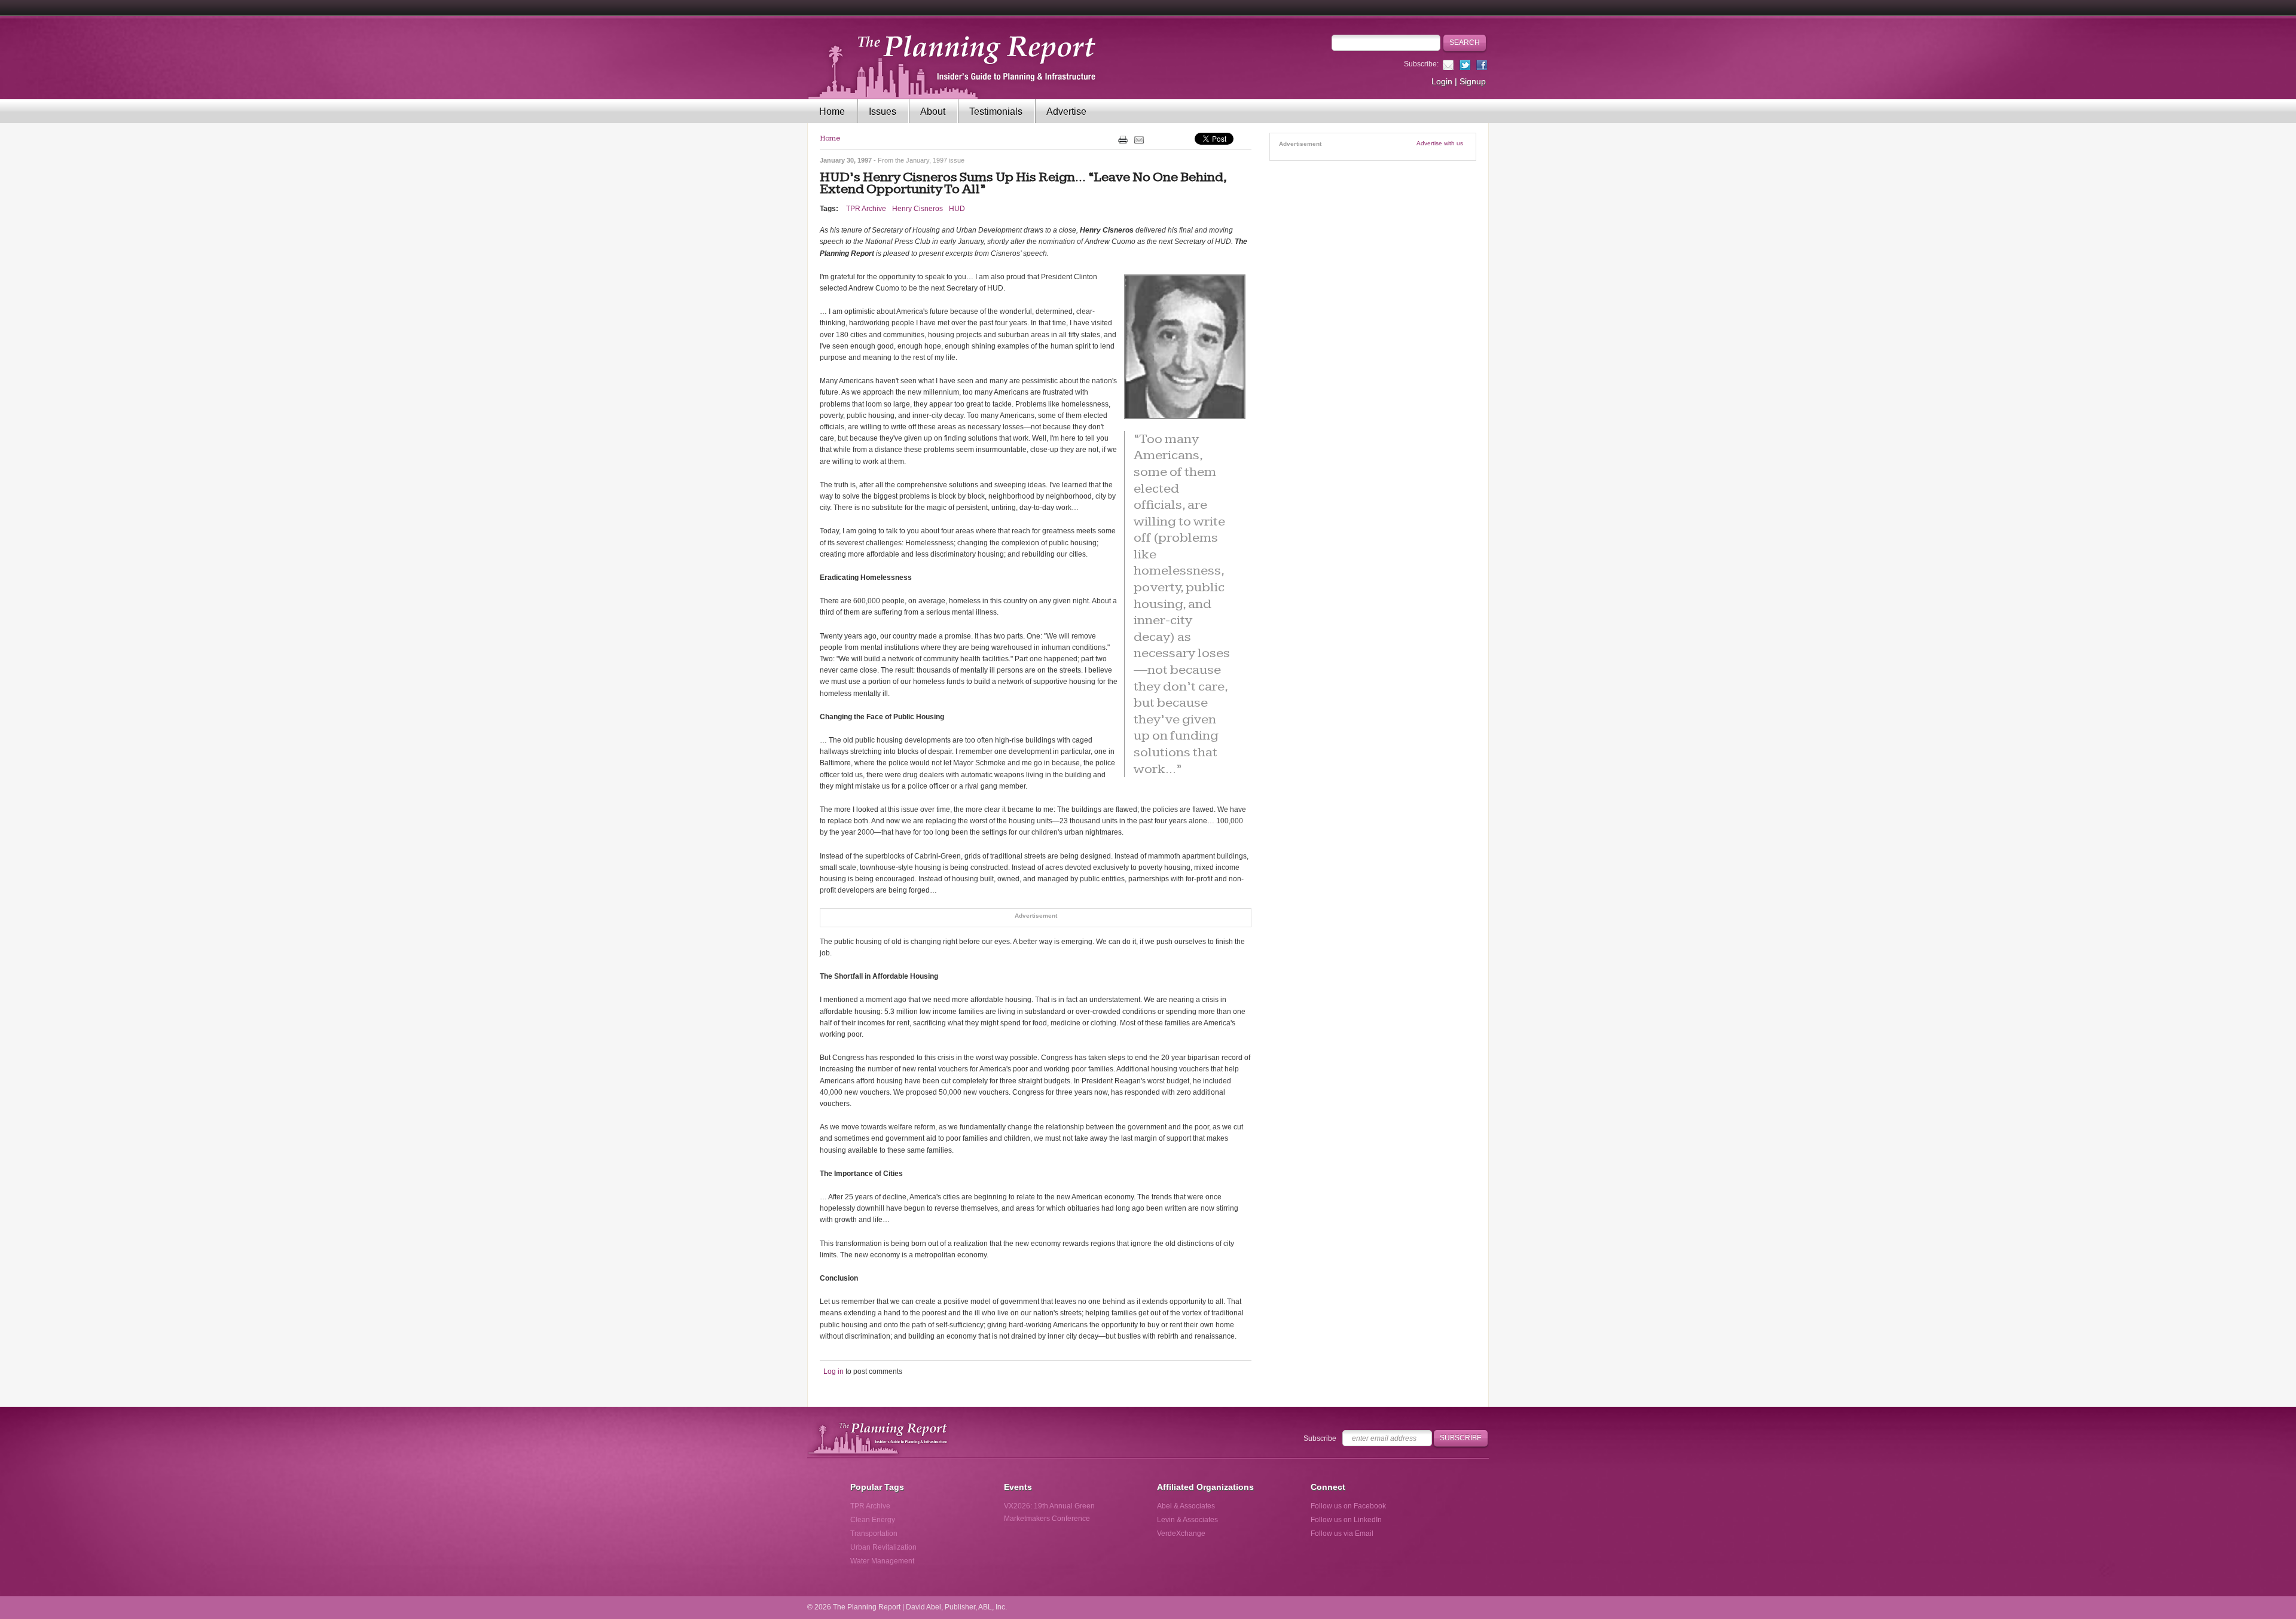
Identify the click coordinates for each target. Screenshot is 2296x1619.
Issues (883, 112)
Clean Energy (873, 1520)
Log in (833, 1371)
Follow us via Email (1342, 1534)
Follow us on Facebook (1348, 1506)
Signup (1473, 81)
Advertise (1066, 112)
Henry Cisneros (918, 209)
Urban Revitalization (883, 1547)
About (933, 112)
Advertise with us (1440, 143)
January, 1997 (926, 160)
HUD (957, 209)
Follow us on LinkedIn (1346, 1520)
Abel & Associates (1186, 1506)
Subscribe (1320, 1438)
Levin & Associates (1187, 1520)
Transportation (874, 1534)
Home (832, 112)
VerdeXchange (1181, 1534)
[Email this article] (1139, 139)
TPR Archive (866, 209)
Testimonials (996, 112)
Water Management (882, 1561)
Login (1442, 81)
